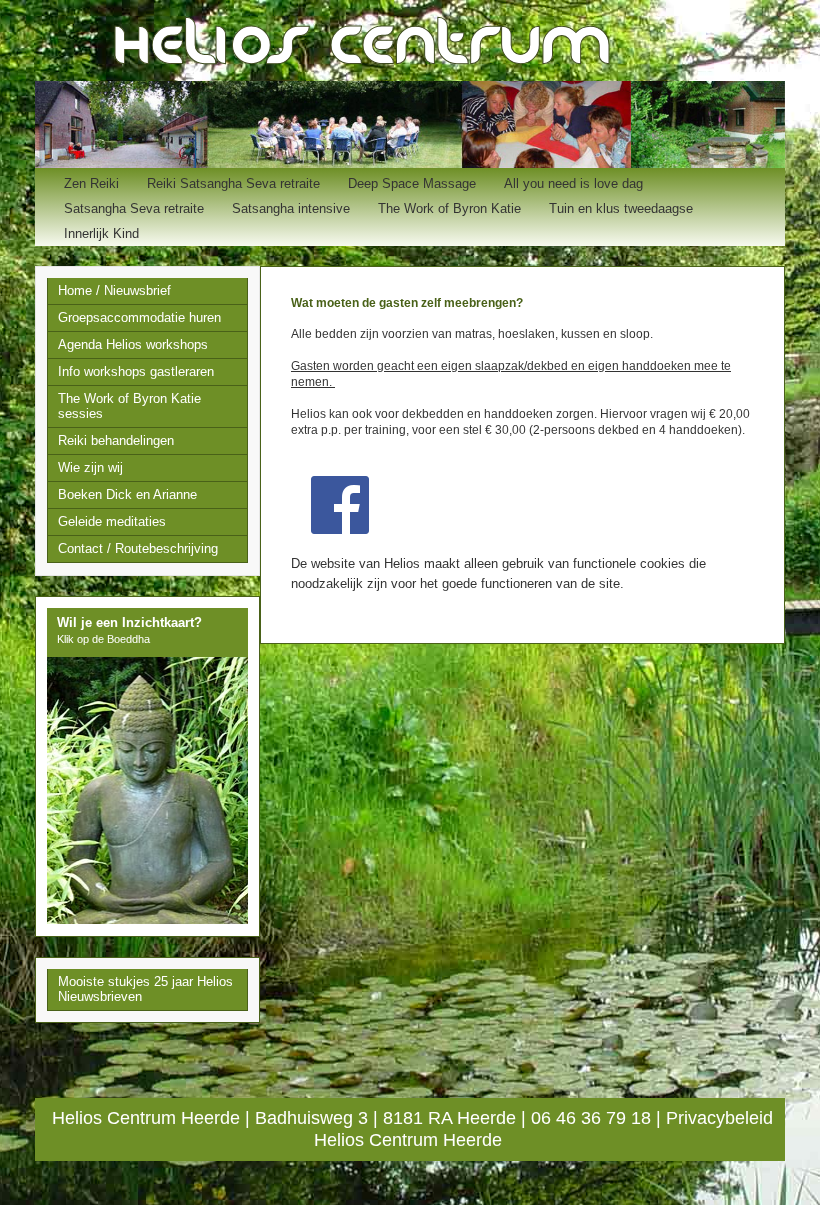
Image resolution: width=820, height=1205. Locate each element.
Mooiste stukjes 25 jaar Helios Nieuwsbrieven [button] (145, 989)
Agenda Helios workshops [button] (133, 344)
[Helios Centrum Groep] (340, 504)
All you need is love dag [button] (573, 183)
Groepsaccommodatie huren (139, 317)
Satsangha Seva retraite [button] (134, 208)
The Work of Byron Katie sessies (129, 406)
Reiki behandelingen (116, 440)
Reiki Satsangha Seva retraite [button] (233, 183)
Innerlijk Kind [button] (101, 233)
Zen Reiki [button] (91, 183)
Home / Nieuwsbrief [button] (114, 290)
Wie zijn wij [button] (90, 467)
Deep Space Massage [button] (412, 183)
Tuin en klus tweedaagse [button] (621, 208)
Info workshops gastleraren (136, 371)
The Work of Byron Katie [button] (449, 208)
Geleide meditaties (112, 521)
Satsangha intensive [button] (291, 208)
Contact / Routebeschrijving (138, 548)
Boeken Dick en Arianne (127, 494)
